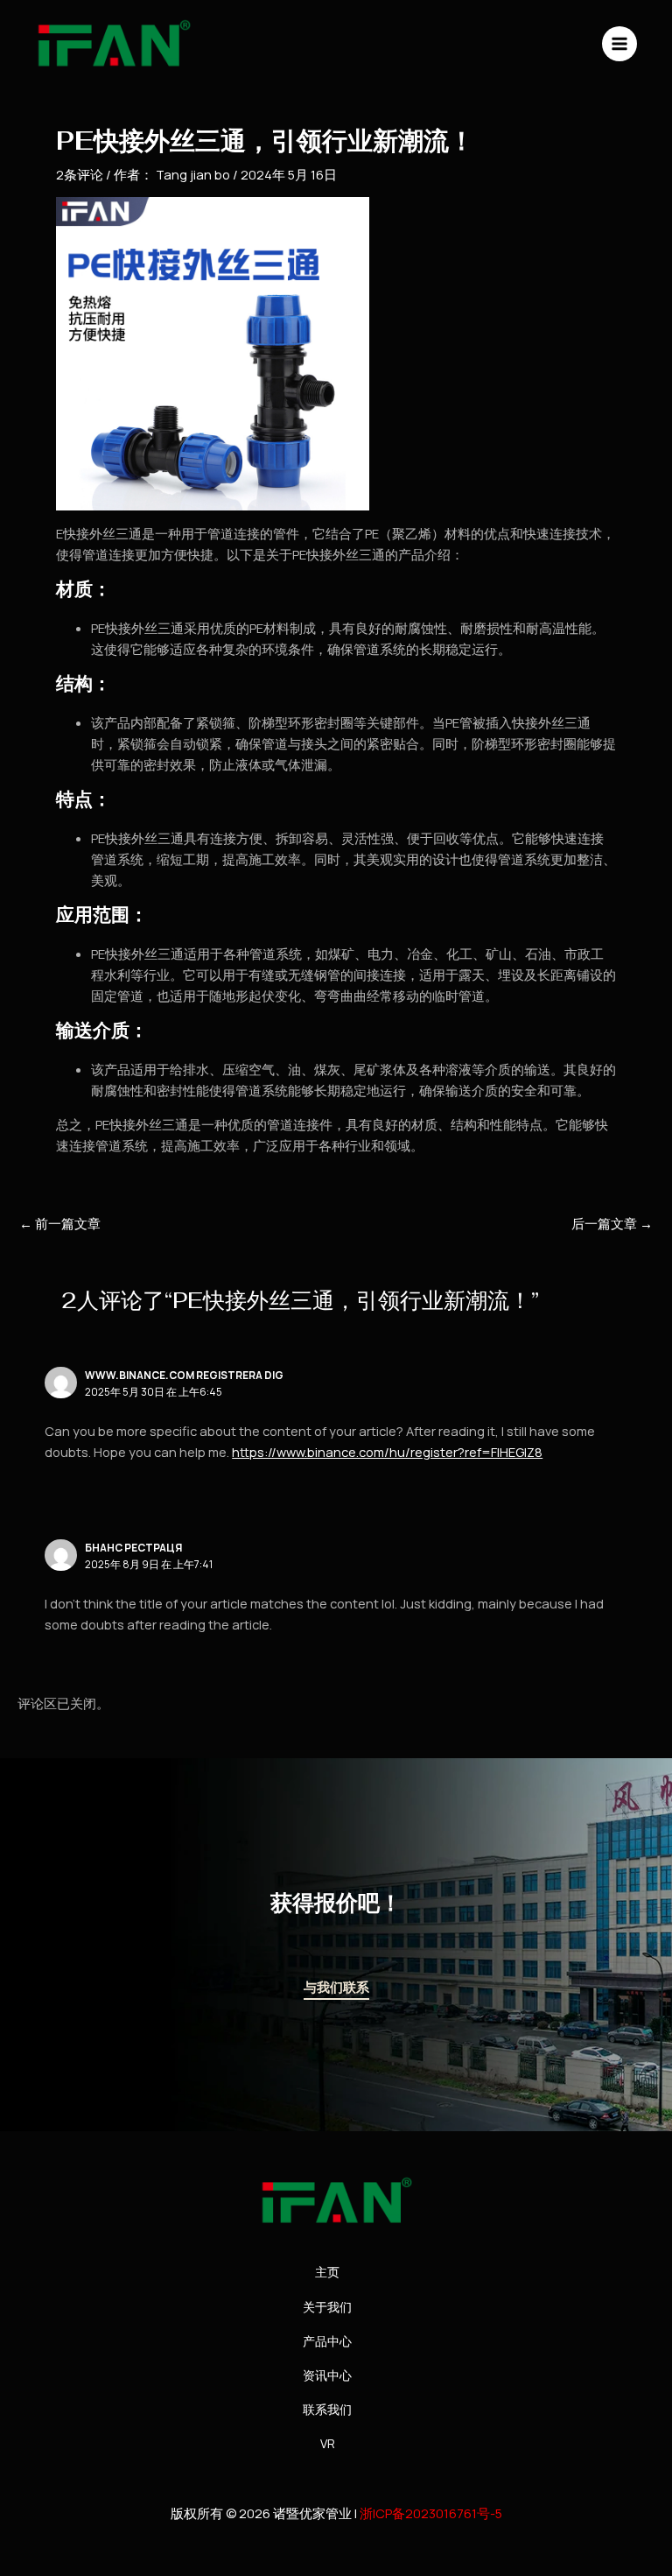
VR (328, 2443)
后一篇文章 (612, 1224)
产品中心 (327, 2341)
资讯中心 (327, 2375)
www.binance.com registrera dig (184, 1375)
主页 (327, 2272)
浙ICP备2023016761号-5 (431, 2513)
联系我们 (327, 2409)
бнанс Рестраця (133, 1548)
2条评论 (80, 174)
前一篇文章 (60, 1224)
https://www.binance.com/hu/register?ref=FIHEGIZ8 (387, 1452)
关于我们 (327, 2307)
